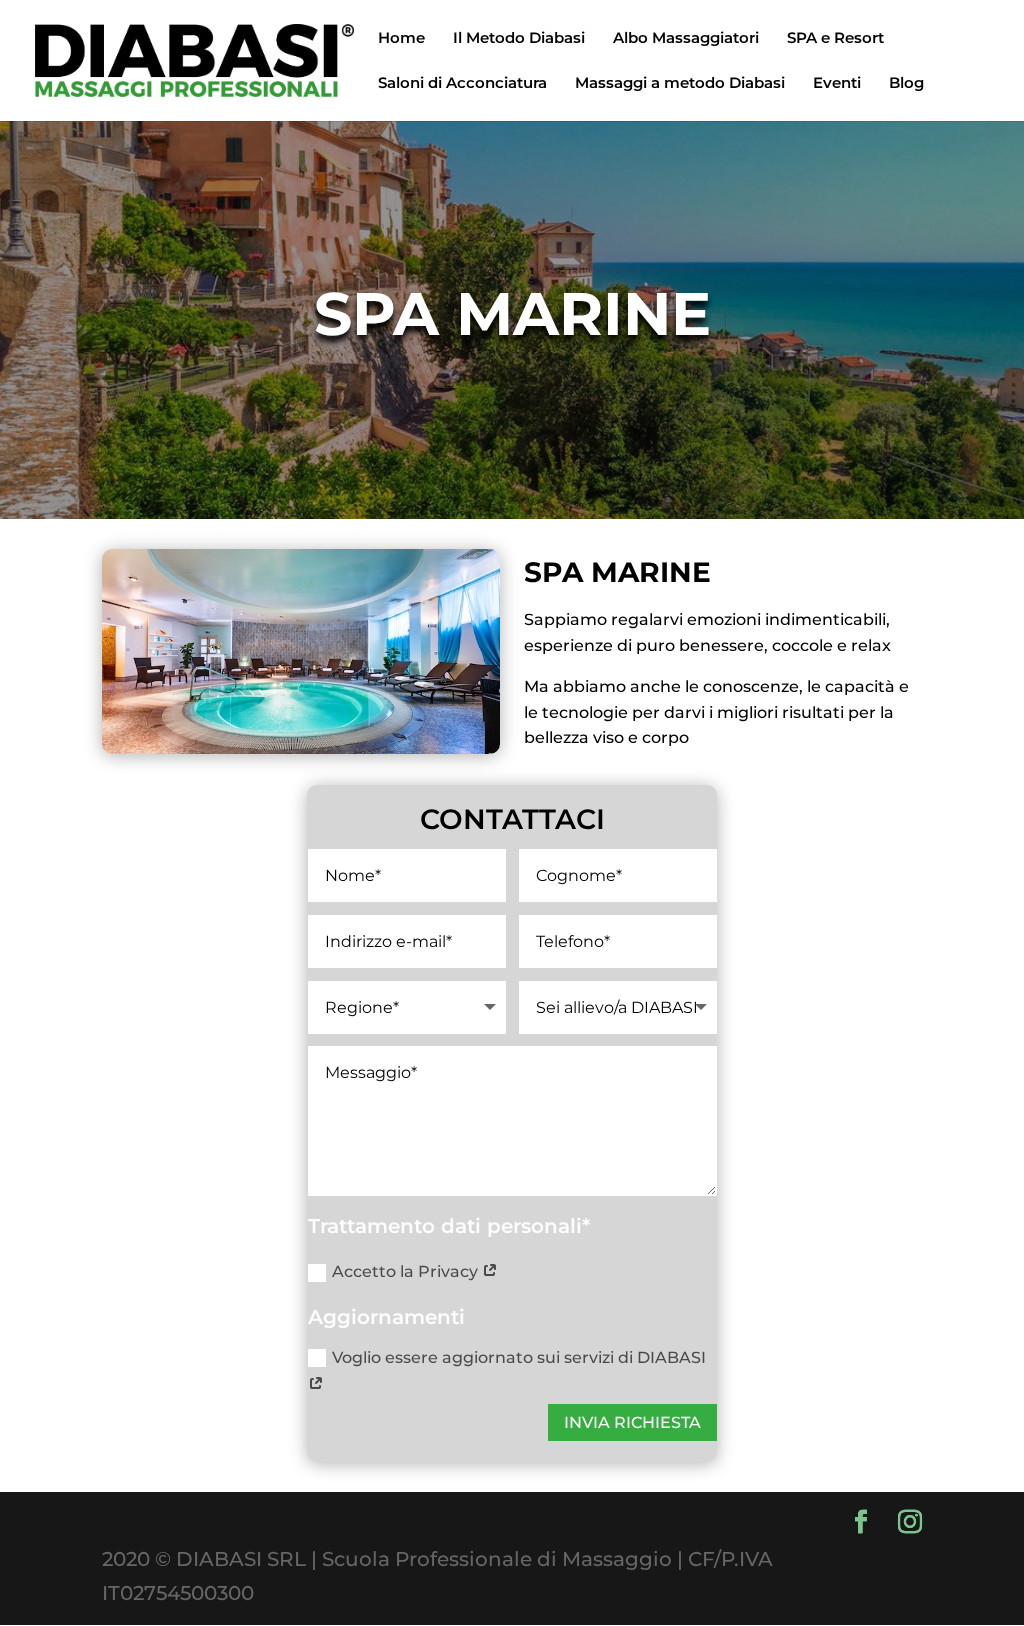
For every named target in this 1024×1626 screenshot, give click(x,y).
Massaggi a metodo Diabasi (680, 84)
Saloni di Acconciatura (462, 84)
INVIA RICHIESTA (632, 1422)
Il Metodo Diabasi (519, 39)
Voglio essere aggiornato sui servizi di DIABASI (519, 1357)
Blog (906, 84)
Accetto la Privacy (407, 1271)
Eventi (837, 84)
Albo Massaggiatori (686, 39)
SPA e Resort (835, 39)
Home (401, 39)
